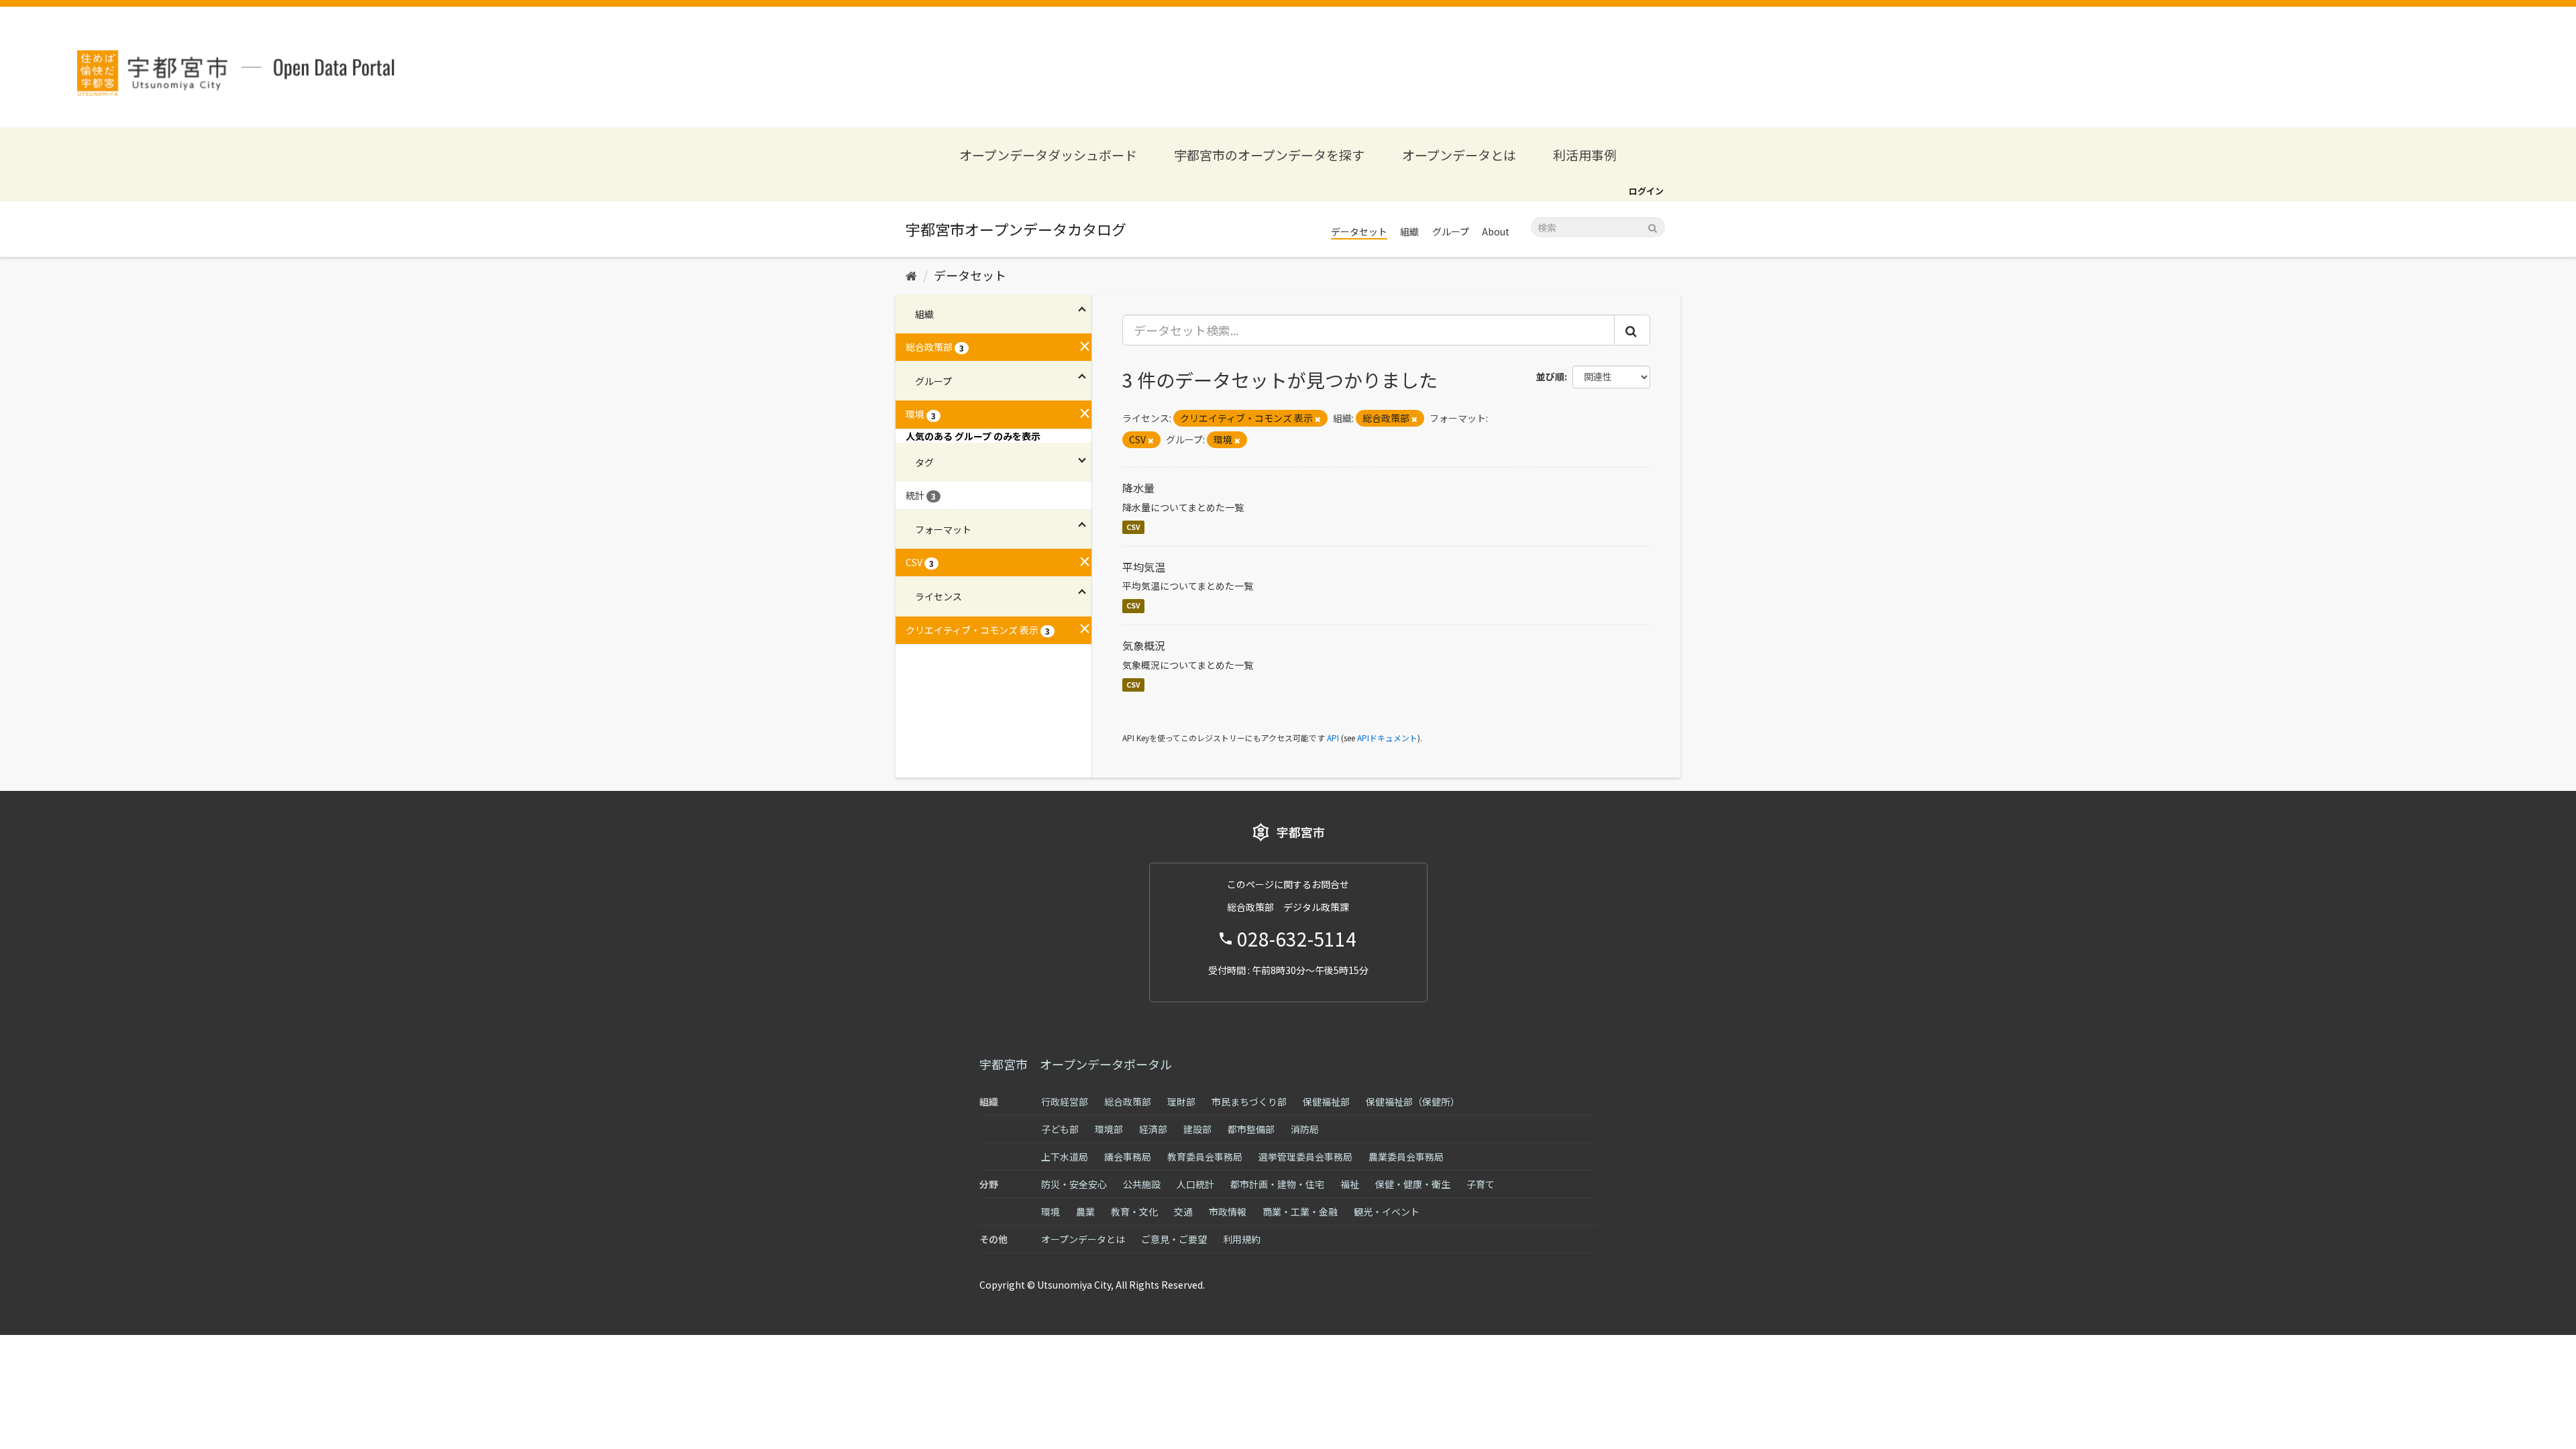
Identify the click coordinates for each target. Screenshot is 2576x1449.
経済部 (1153, 1129)
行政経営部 (1065, 1102)
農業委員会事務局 (1406, 1157)
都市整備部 (1251, 1129)
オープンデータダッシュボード (1048, 155)
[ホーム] (911, 275)
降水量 (1138, 488)
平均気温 (1144, 567)
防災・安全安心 (1074, 1184)
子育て (1481, 1184)
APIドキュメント (1387, 738)
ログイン (1646, 191)
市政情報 (1228, 1212)
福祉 (1350, 1184)
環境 (1051, 1212)
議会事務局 (1128, 1157)
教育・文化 (1134, 1212)
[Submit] (1653, 226)
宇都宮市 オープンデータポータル (1076, 1064)
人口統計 (1195, 1184)
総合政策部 (1128, 1102)
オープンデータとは (1459, 155)
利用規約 (1242, 1239)
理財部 (1181, 1102)
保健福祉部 (1326, 1102)
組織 (1409, 231)
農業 (1085, 1212)
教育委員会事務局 (1205, 1157)
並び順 (1550, 376)
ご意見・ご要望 (1174, 1239)
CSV (1133, 527)
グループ (1451, 231)
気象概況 (1144, 645)
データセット (1359, 231)
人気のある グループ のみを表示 (973, 436)
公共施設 (1142, 1184)
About (1496, 231)
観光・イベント (1387, 1212)
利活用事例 (1585, 155)
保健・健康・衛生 (1413, 1184)
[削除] (1318, 419)
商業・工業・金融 (1300, 1212)
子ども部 (1060, 1129)
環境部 (1109, 1129)
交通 (1183, 1212)
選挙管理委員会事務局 (1305, 1157)
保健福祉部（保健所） (1413, 1102)
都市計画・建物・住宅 (1277, 1184)
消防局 (1305, 1129)
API (1333, 738)
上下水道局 (1065, 1157)
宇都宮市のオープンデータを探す (1269, 155)
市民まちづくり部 (1249, 1102)
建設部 (1197, 1129)
